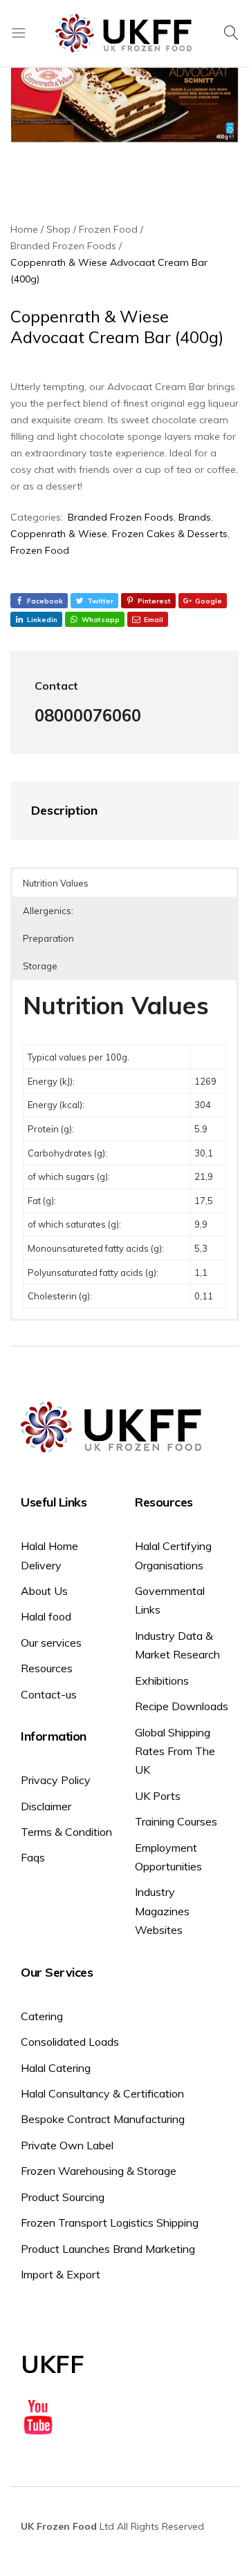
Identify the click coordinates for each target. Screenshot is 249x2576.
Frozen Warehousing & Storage (99, 2171)
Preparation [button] (48, 938)
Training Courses (176, 1821)
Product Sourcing (63, 2197)
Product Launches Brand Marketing (108, 2249)
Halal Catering (56, 2068)
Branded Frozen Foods (121, 517)
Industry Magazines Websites (162, 1911)
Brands (195, 517)
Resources (47, 1668)
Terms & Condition (66, 1832)
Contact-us (49, 1694)
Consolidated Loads (70, 2042)
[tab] (111, 811)
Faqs (33, 1857)
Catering (42, 2016)
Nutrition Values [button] (56, 883)
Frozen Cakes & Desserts (170, 534)
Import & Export (61, 2274)
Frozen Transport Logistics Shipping (110, 2222)
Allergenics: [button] (48, 911)
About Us (44, 1591)
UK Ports (158, 1796)
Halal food (46, 1616)
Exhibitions (162, 1681)
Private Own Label (67, 2145)
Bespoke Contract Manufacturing (103, 2119)
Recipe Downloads (182, 1706)
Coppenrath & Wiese (59, 534)
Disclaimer (46, 1806)
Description (64, 810)
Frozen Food (40, 550)
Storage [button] (40, 966)
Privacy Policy (56, 1780)
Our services (51, 1643)
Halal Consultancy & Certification (102, 2093)
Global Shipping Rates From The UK (175, 1751)
